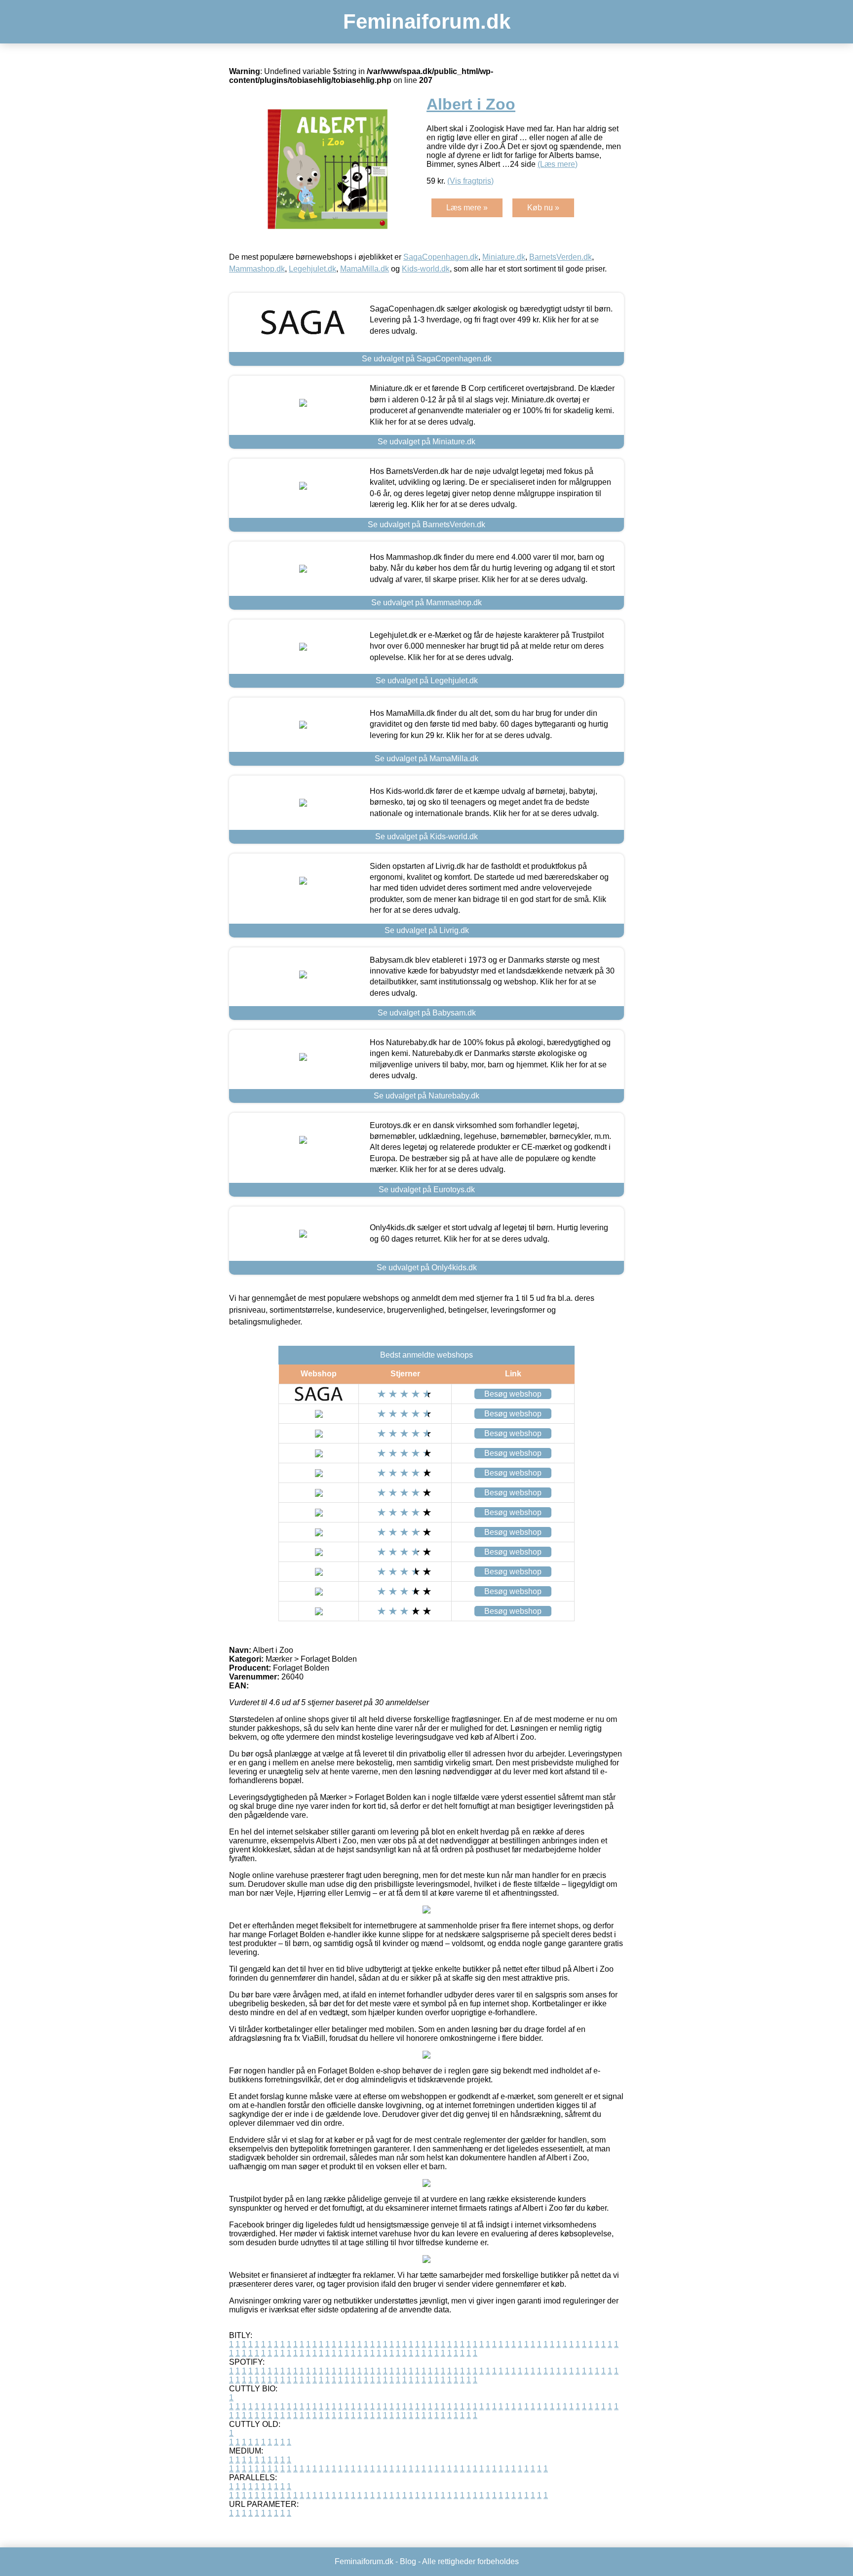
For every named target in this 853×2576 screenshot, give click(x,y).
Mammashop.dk (257, 269)
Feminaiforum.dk (427, 21)
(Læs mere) (558, 164)
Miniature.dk (504, 257)
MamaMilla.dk (365, 269)
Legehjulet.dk (312, 269)
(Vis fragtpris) (470, 181)
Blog (408, 2561)
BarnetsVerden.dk (561, 257)
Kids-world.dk (426, 269)
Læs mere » (467, 208)
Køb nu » (543, 208)
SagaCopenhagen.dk (441, 257)
